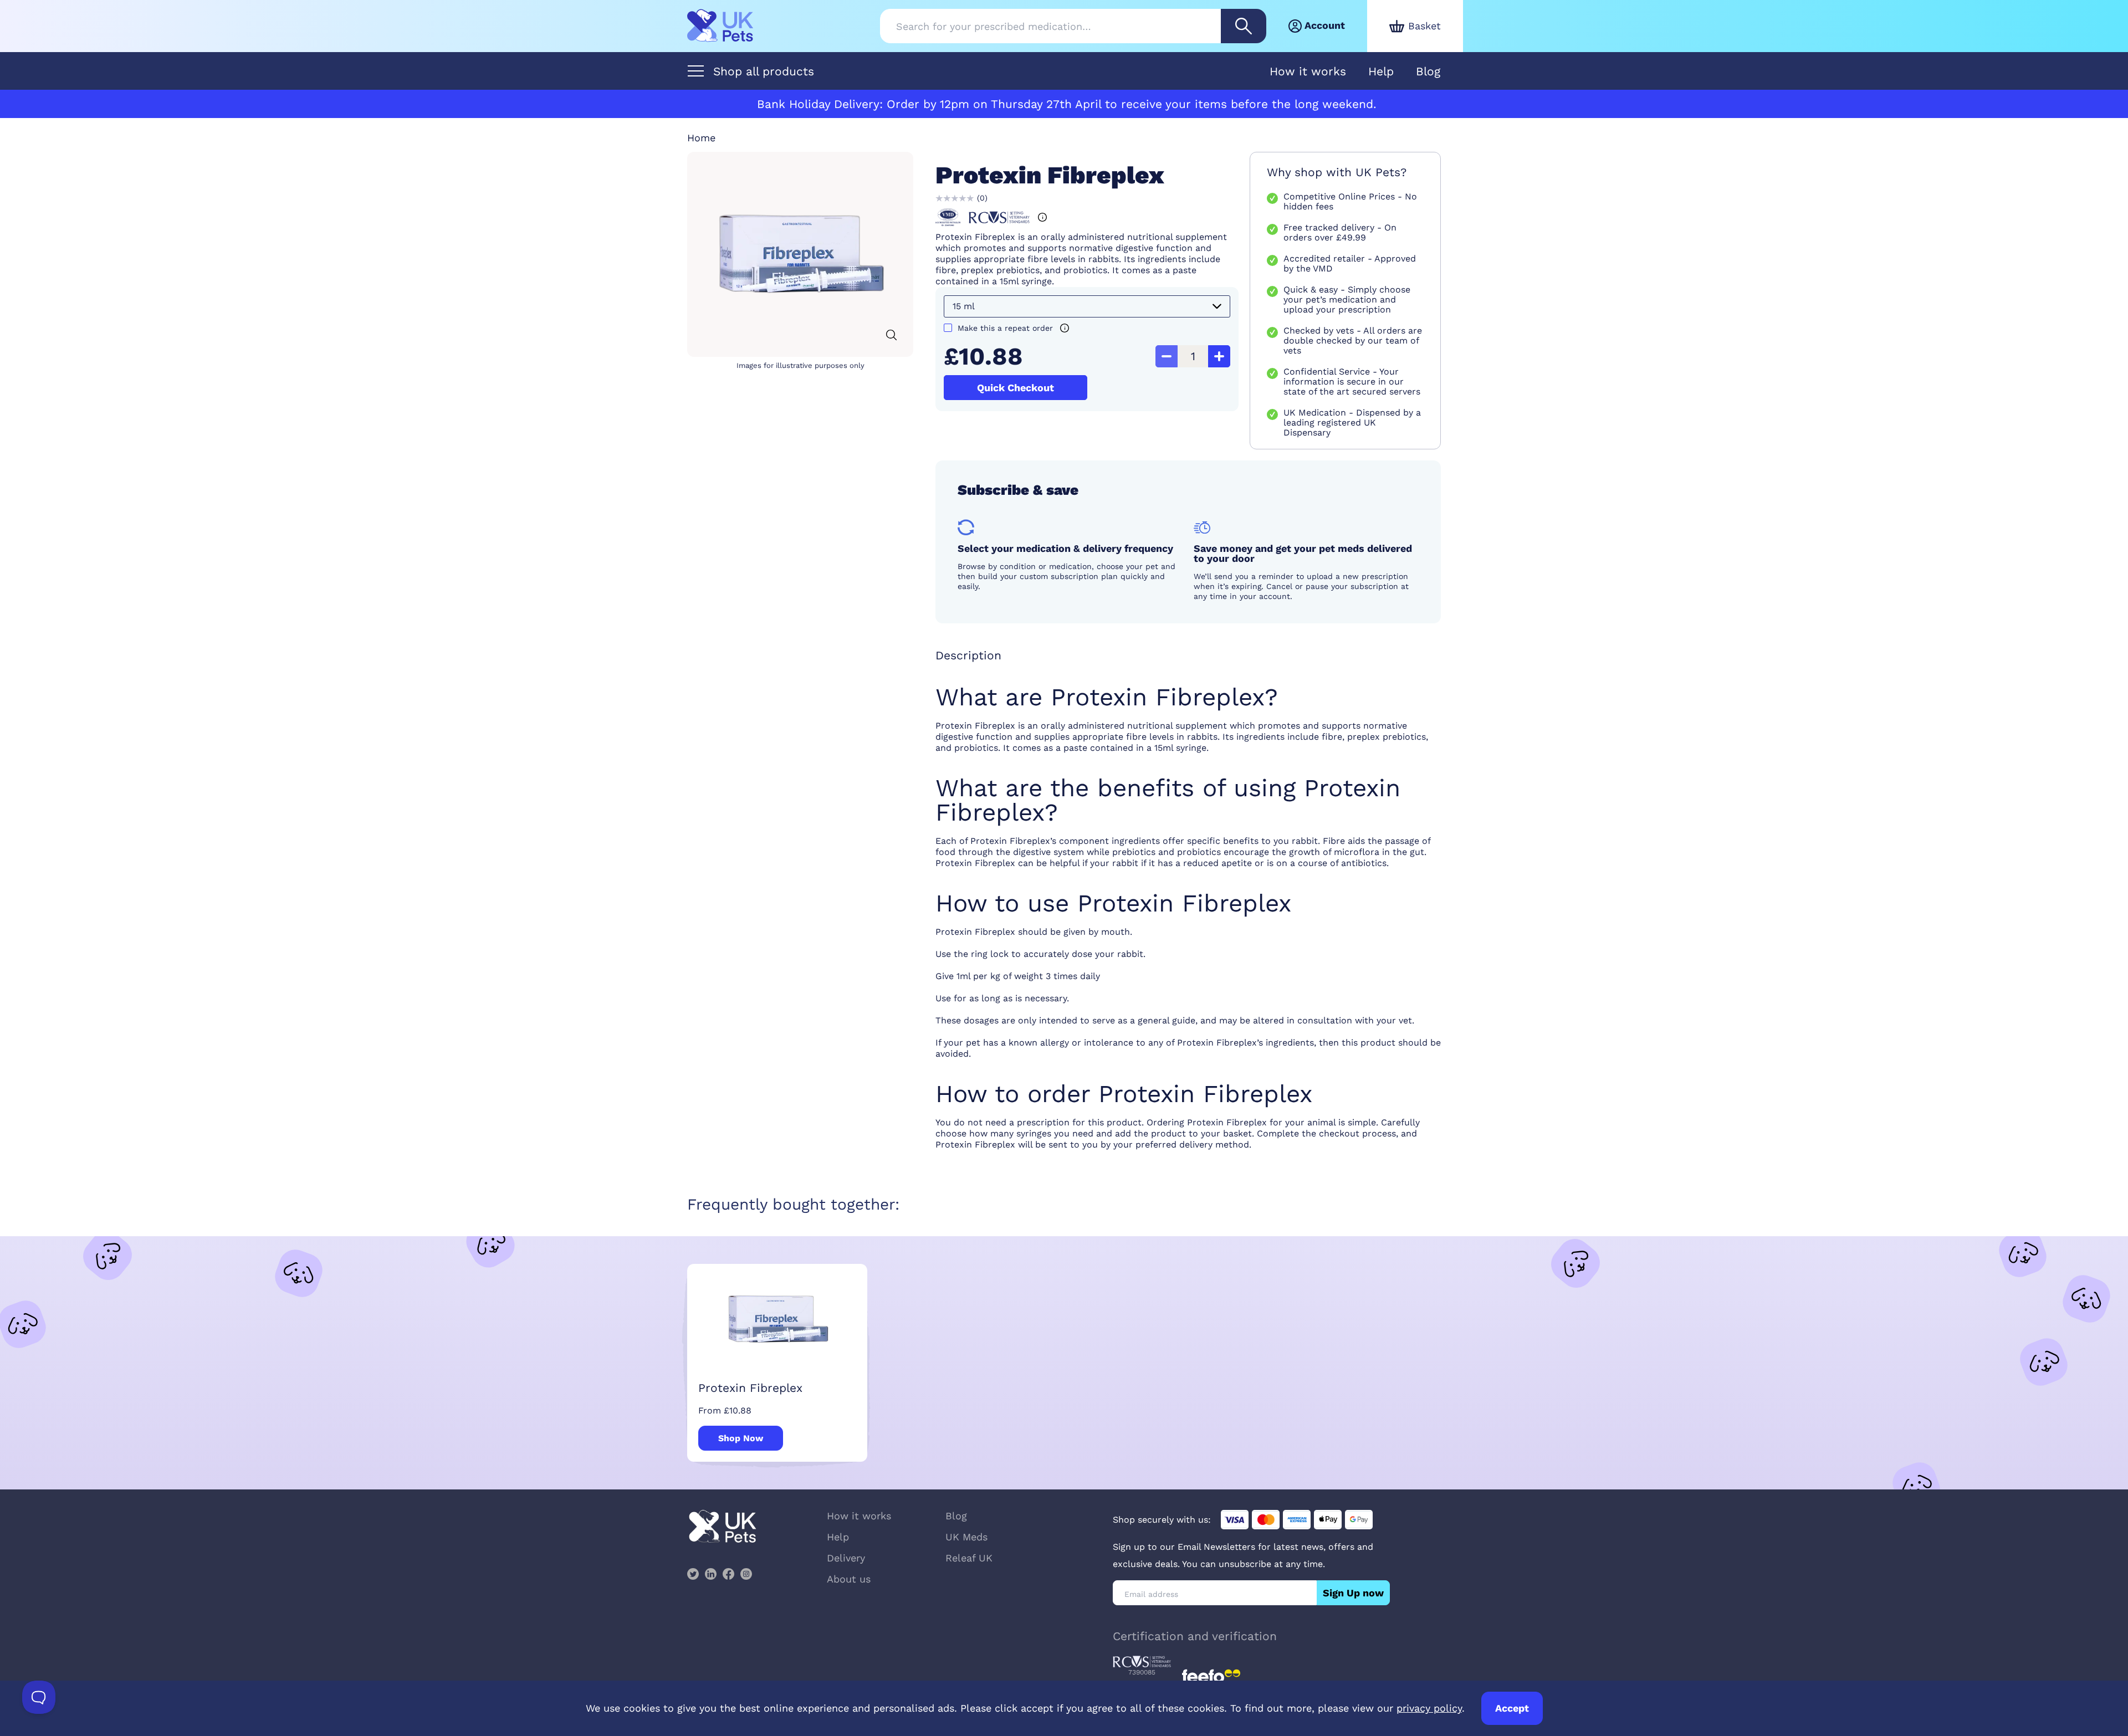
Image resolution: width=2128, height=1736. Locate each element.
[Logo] (720, 26)
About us (849, 1579)
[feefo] (1211, 1676)
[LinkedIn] (710, 1574)
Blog (1428, 71)
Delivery (846, 1558)
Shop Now (741, 1438)
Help (1381, 71)
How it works (1308, 71)
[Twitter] (693, 1574)
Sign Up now (1353, 1593)
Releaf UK (969, 1558)
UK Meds (966, 1537)
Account (1325, 25)
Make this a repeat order (1005, 328)
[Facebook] (728, 1574)
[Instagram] (746, 1574)
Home (701, 138)
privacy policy (1429, 1708)
